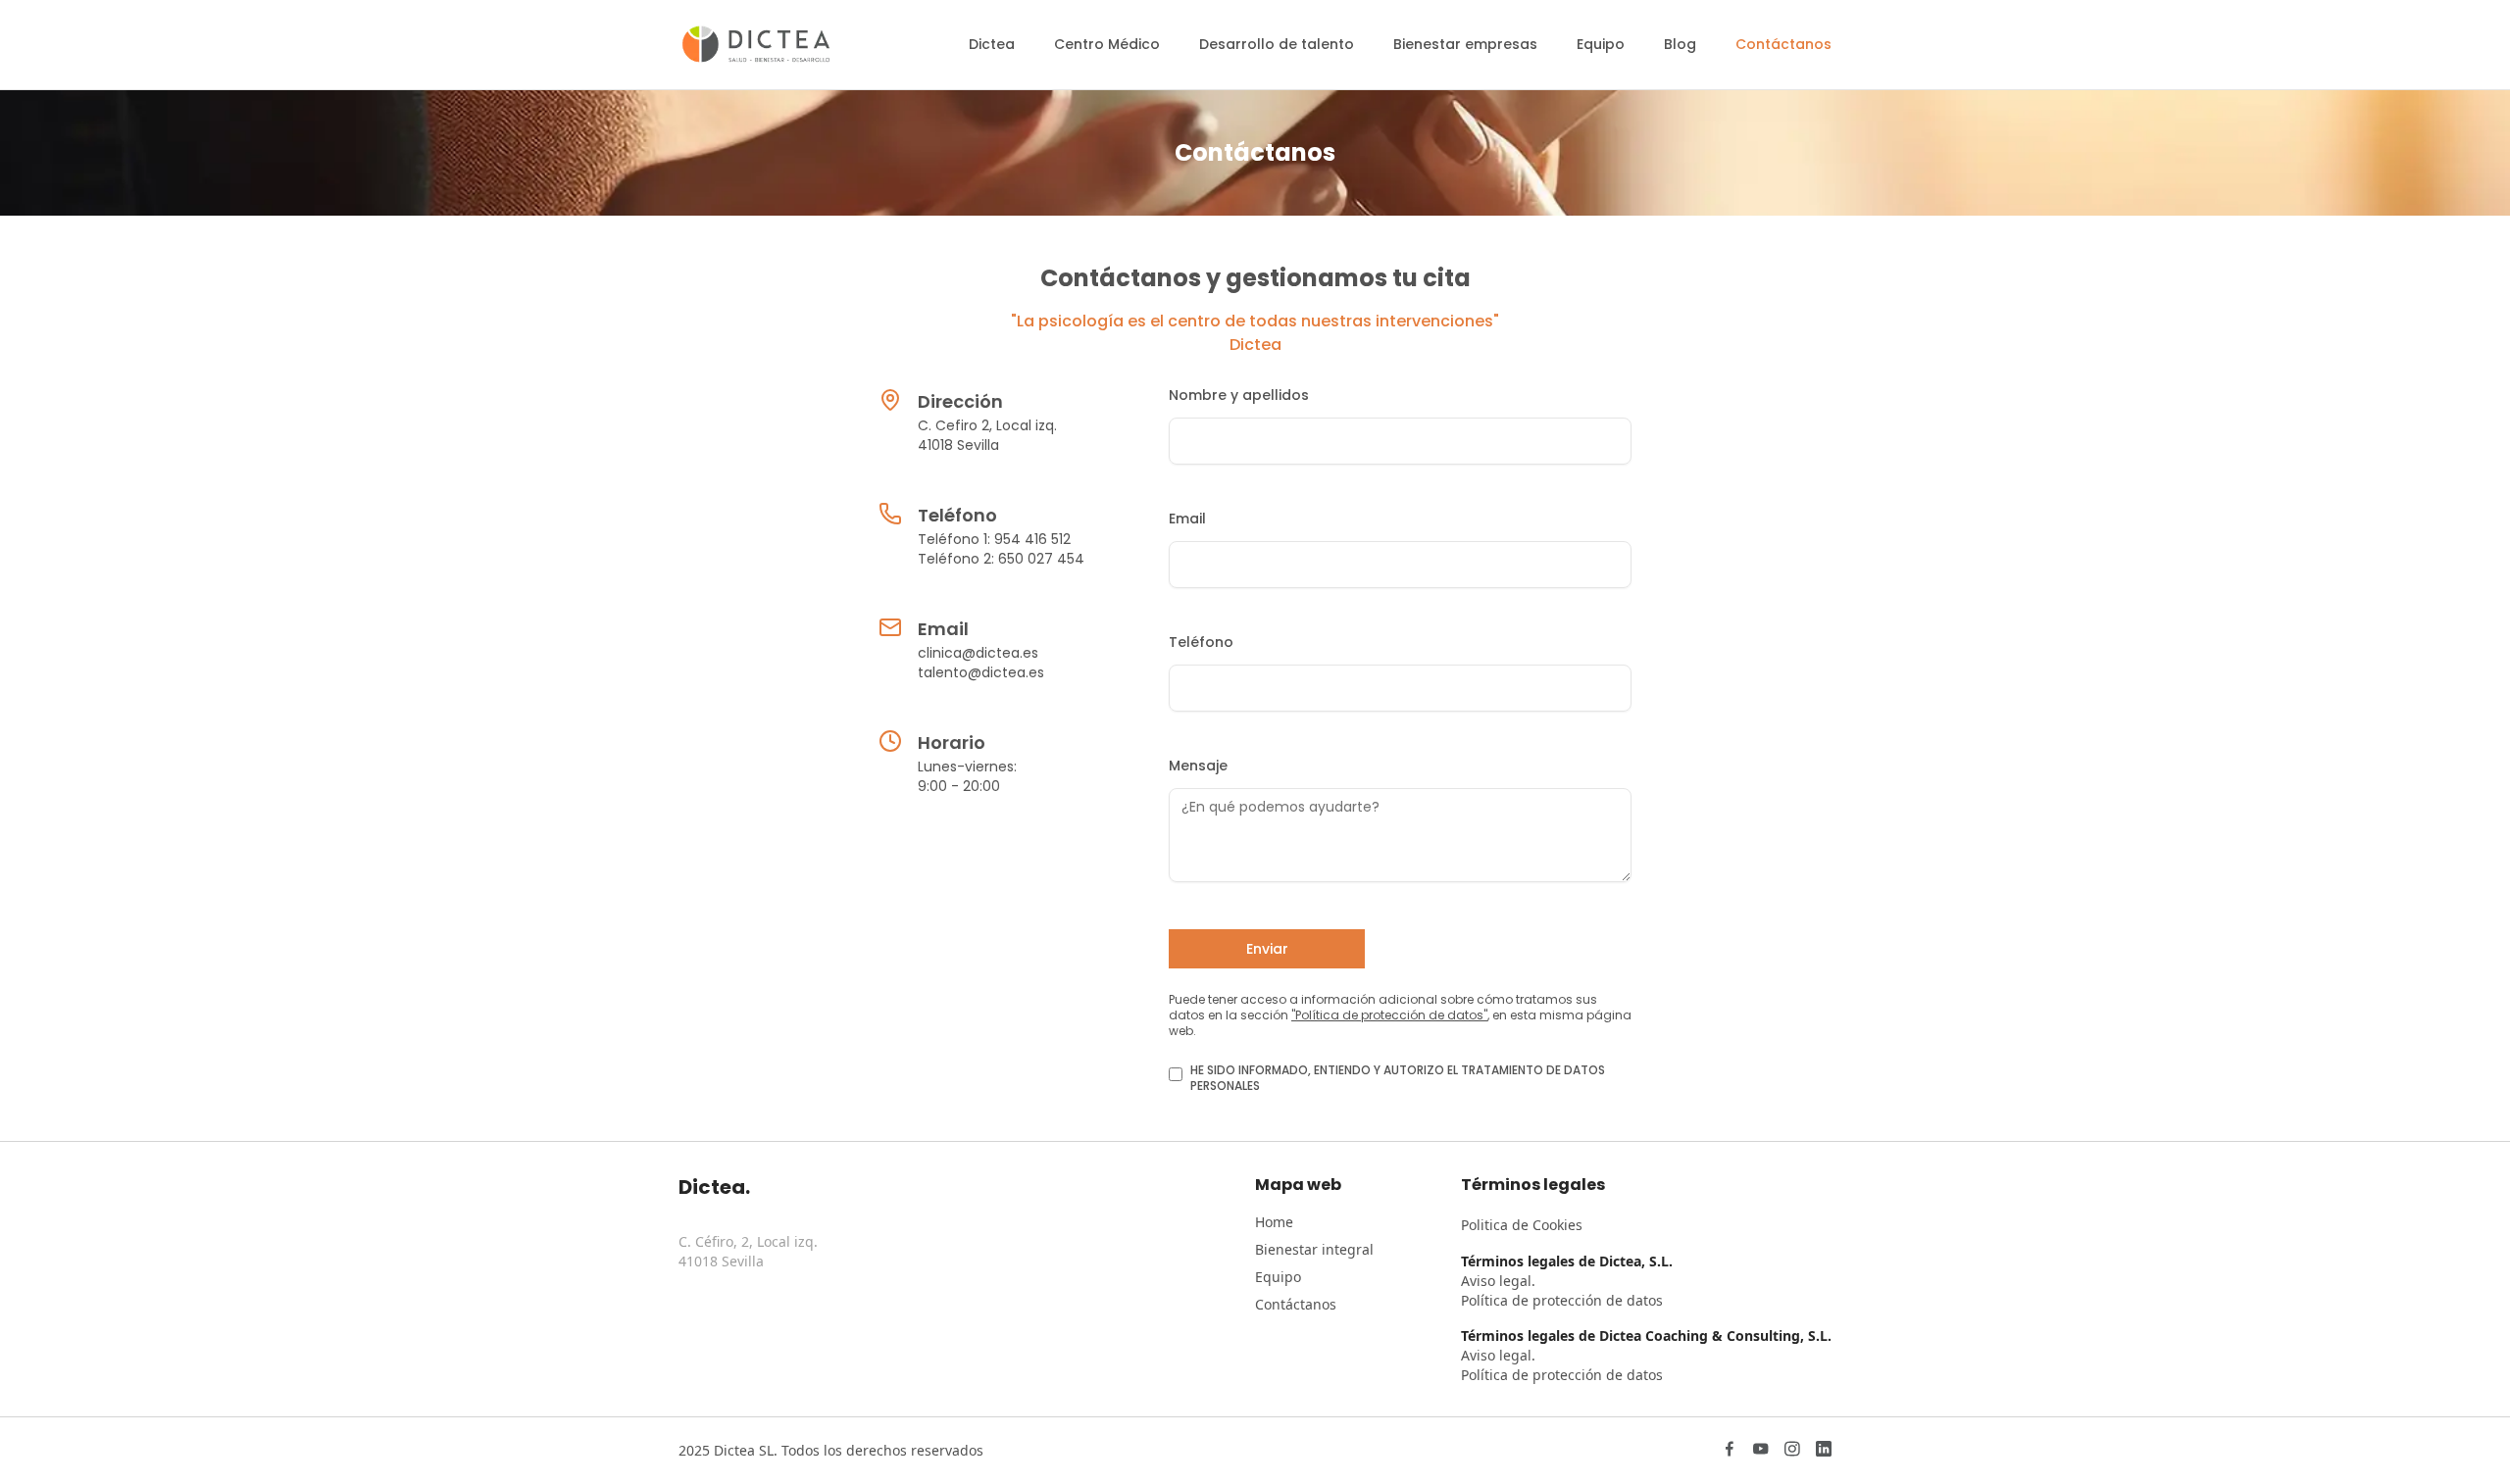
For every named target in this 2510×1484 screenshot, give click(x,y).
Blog (1680, 44)
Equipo (1601, 44)
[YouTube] (1761, 1451)
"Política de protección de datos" (1389, 1015)
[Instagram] (1792, 1451)
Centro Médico (1107, 44)
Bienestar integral (1314, 1249)
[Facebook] (1730, 1451)
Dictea (992, 44)
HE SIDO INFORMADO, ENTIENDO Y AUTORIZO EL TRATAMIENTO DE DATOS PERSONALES (1398, 1078)
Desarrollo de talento (1277, 44)
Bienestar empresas (1465, 44)
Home (1274, 1222)
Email (1187, 519)
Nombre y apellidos (1239, 395)
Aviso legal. (1498, 1281)
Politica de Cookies (1522, 1225)
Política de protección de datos (1562, 1300)
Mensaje (1198, 766)
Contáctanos (1296, 1304)
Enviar (1267, 949)
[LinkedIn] (1824, 1451)
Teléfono (1201, 642)
